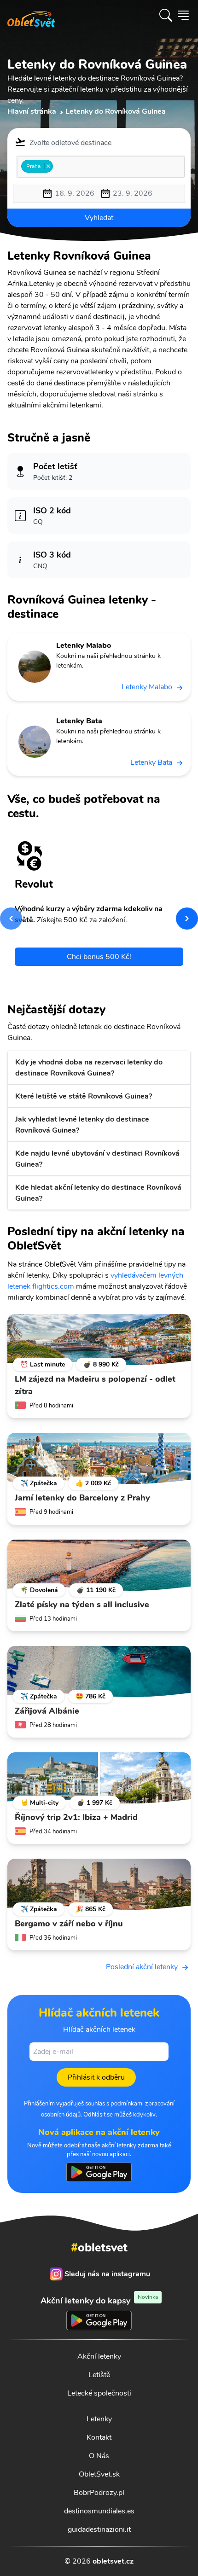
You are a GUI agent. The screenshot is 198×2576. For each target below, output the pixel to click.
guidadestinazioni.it (99, 2529)
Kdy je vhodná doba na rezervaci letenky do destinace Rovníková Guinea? (89, 1068)
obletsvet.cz (113, 2561)
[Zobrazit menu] (183, 15)
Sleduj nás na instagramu (107, 2274)
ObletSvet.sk (99, 2474)
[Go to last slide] (11, 919)
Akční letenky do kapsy (99, 2300)
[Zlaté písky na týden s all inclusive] (99, 1565)
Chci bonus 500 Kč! (99, 957)
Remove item (48, 166)
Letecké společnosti (99, 2393)
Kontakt (99, 2437)
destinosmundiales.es (99, 2511)
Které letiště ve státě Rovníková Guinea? (84, 1096)
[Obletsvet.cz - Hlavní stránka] (31, 15)
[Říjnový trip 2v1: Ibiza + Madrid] (99, 1778)
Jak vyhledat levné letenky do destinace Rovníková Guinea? (82, 1125)
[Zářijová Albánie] (99, 1672)
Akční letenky (99, 2356)
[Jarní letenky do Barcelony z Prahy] (99, 1459)
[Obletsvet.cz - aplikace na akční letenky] (99, 2172)
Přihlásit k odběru (96, 2077)
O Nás (99, 2456)
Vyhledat (99, 218)
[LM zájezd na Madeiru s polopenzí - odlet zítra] (99, 1340)
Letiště (99, 2375)
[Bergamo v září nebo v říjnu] (99, 1884)
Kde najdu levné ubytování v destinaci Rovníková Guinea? (97, 1159)
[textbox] (58, 166)
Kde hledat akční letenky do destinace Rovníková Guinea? (98, 1193)
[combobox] (101, 167)
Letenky (99, 2419)
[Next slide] (187, 919)
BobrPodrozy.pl (99, 2493)
